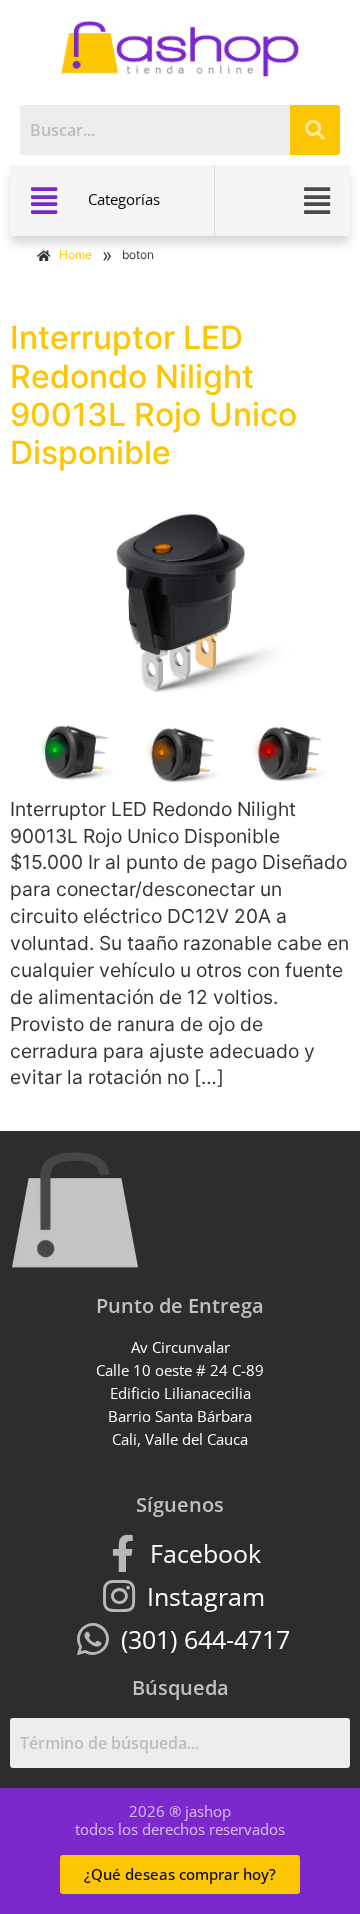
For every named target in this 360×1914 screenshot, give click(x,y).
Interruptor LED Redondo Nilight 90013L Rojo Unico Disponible (153, 395)
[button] (44, 200)
